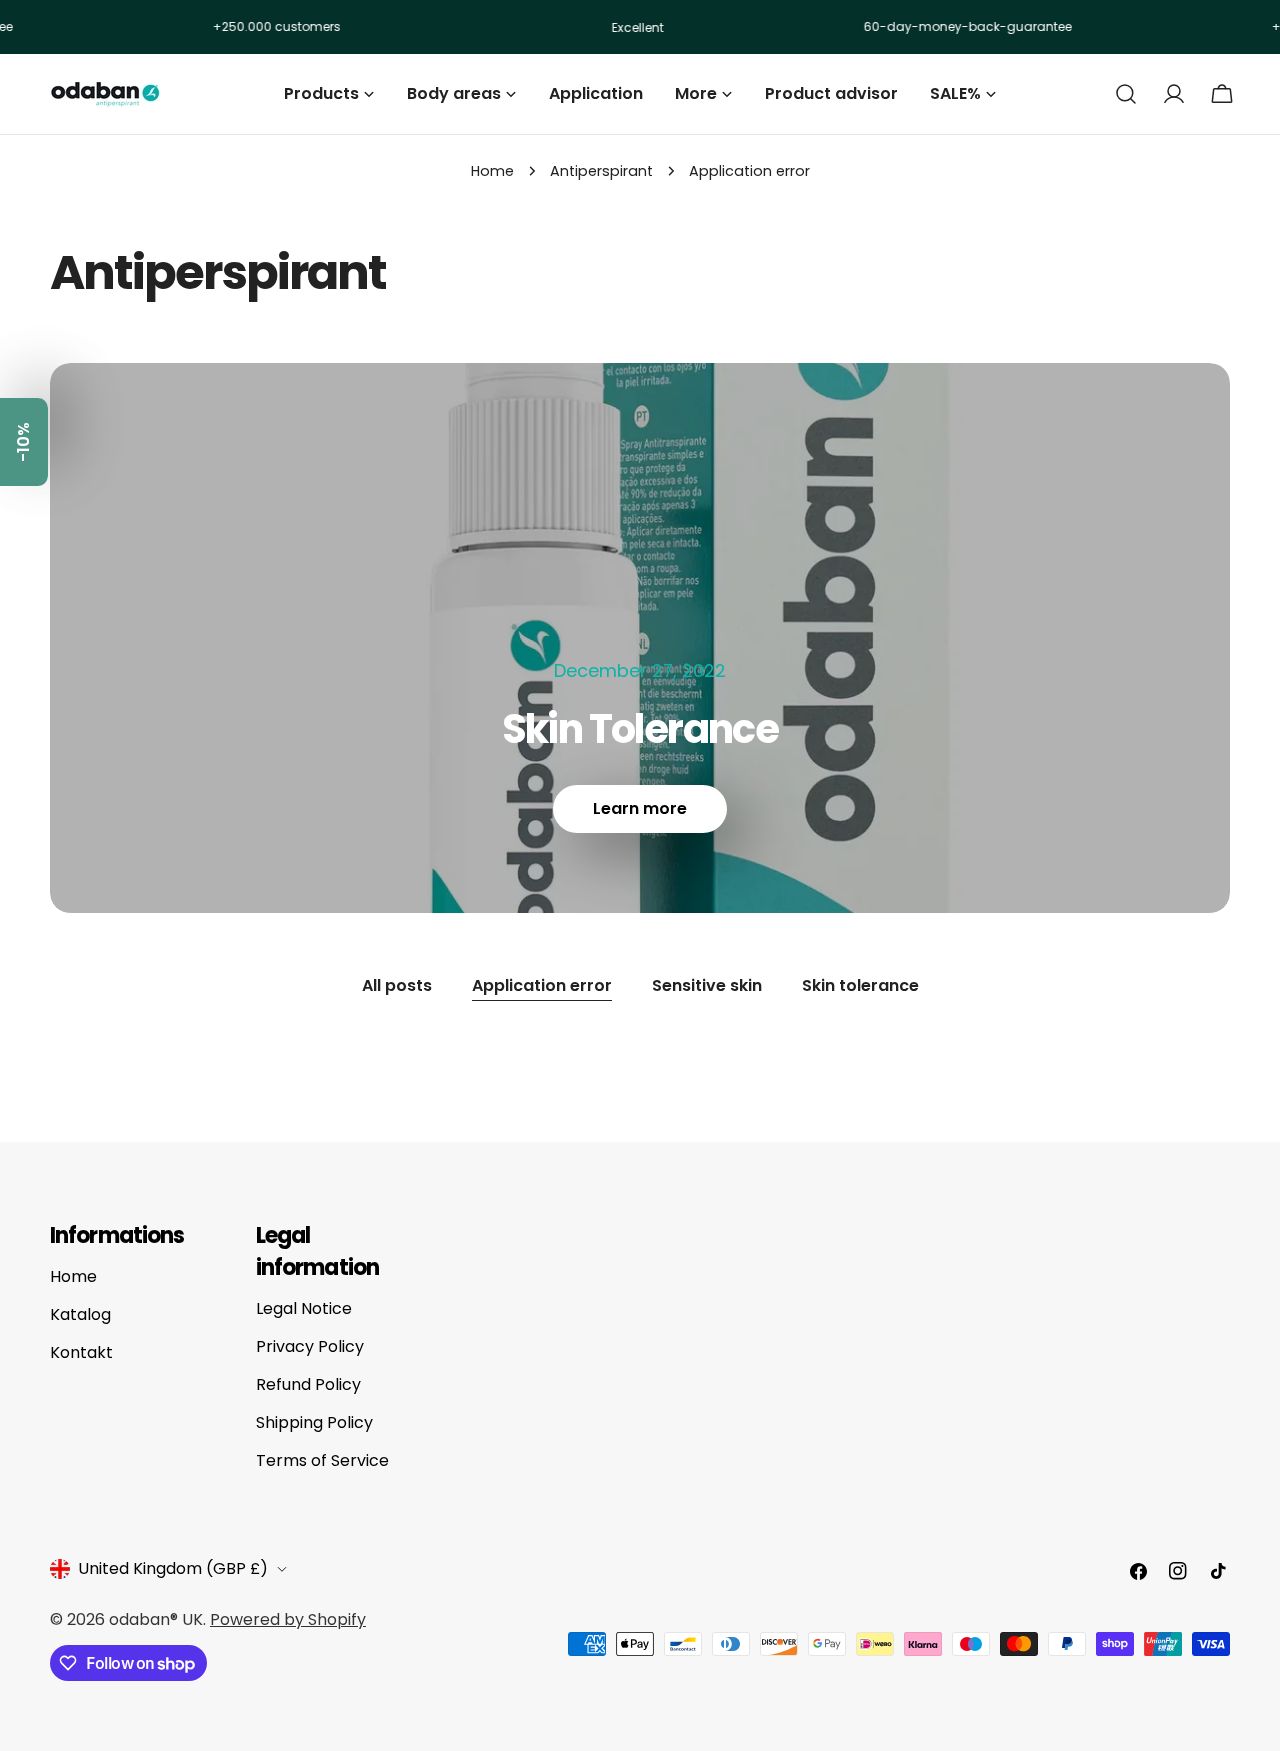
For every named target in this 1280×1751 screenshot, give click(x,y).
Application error (542, 985)
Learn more (640, 808)
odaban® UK (156, 1619)
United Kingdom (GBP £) (173, 1568)
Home (492, 171)
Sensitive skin (707, 985)
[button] (24, 442)
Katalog (80, 1314)
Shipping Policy (314, 1422)
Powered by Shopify (288, 1619)
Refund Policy (308, 1384)
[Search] (1126, 94)
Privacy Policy (310, 1346)
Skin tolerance (860, 985)
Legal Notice (304, 1308)
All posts (397, 985)
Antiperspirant (601, 171)
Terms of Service (322, 1460)
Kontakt (81, 1352)
